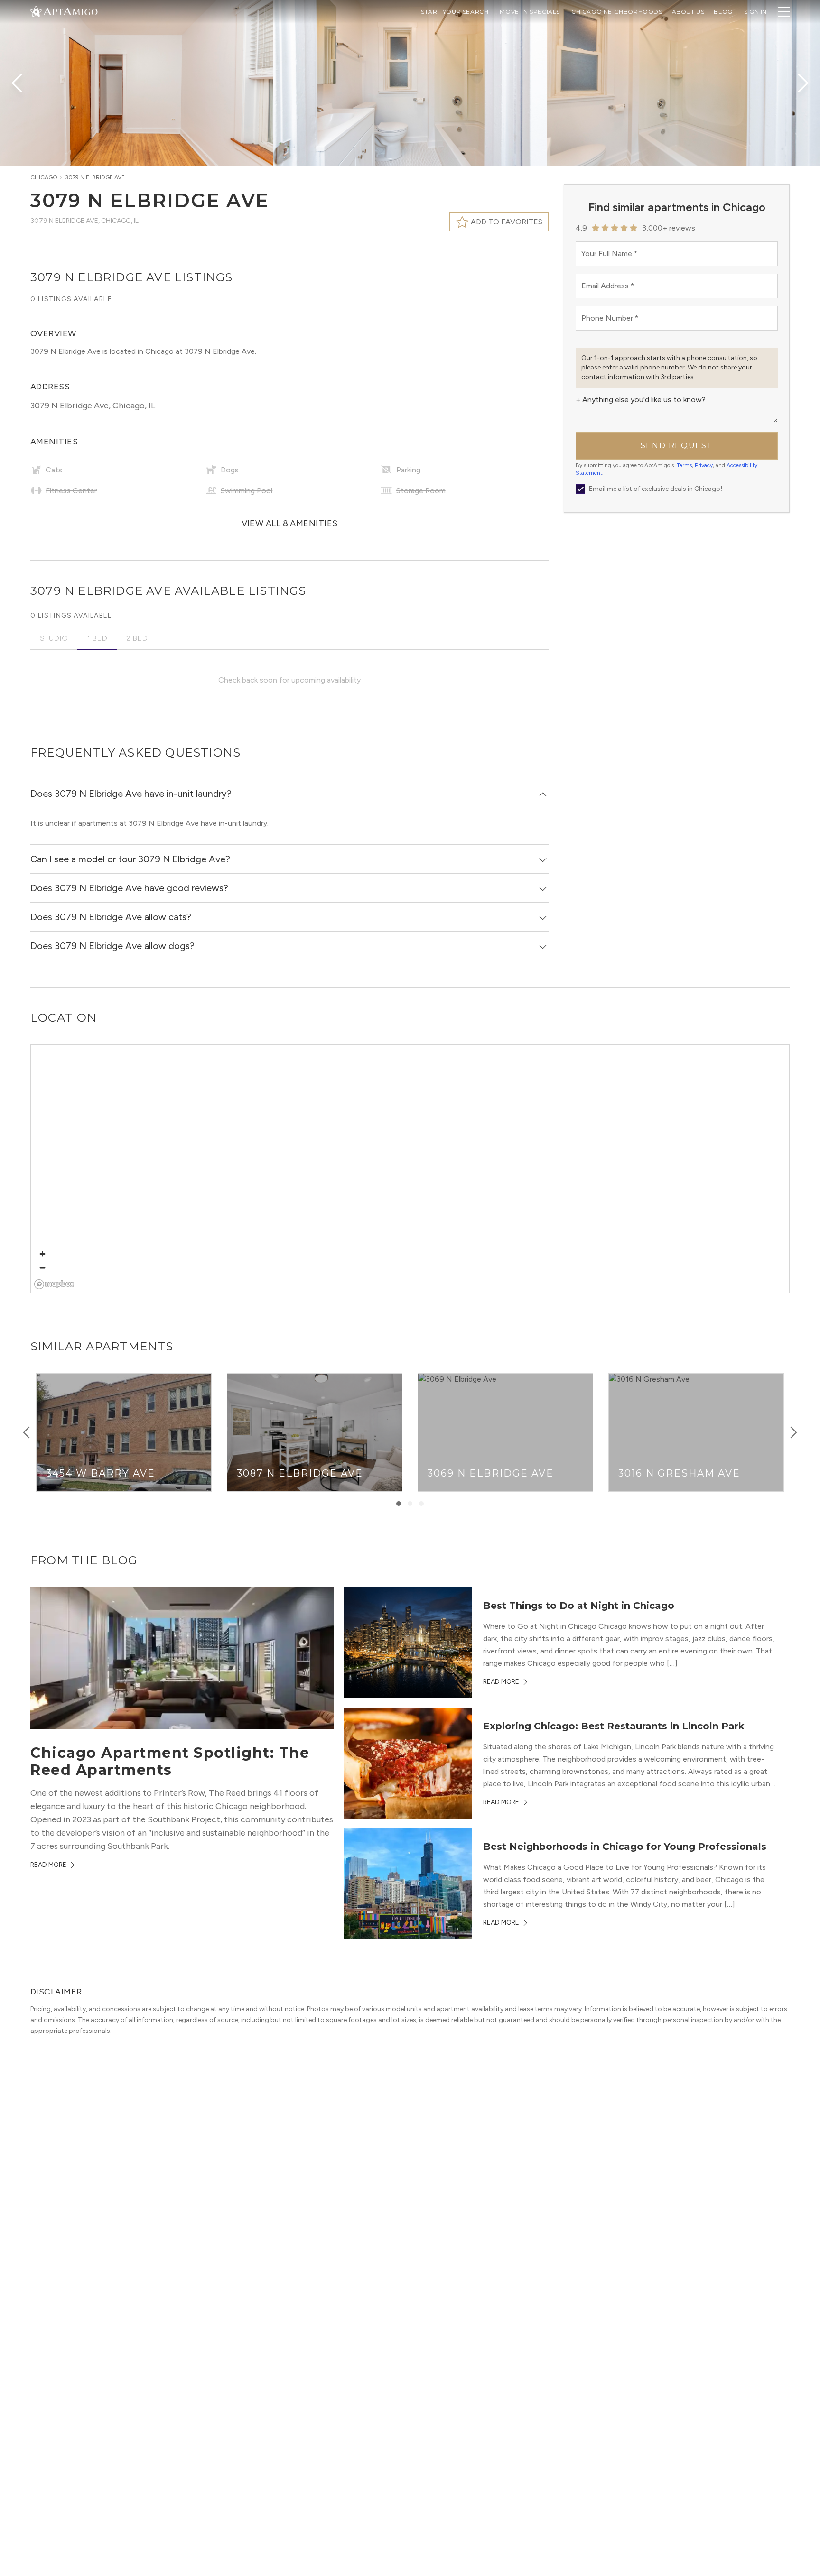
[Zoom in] (42, 1254)
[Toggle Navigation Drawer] (784, 12)
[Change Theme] (36, 11)
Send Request (677, 446)
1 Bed (97, 638)
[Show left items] (27, 1432)
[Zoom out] (42, 1268)
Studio (54, 638)
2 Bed (137, 638)
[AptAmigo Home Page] (70, 11)
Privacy (704, 465)
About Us (688, 12)
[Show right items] (793, 1432)
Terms (684, 465)
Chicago (44, 177)
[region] (410, 1169)
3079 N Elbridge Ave (95, 177)
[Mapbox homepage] (54, 1284)
